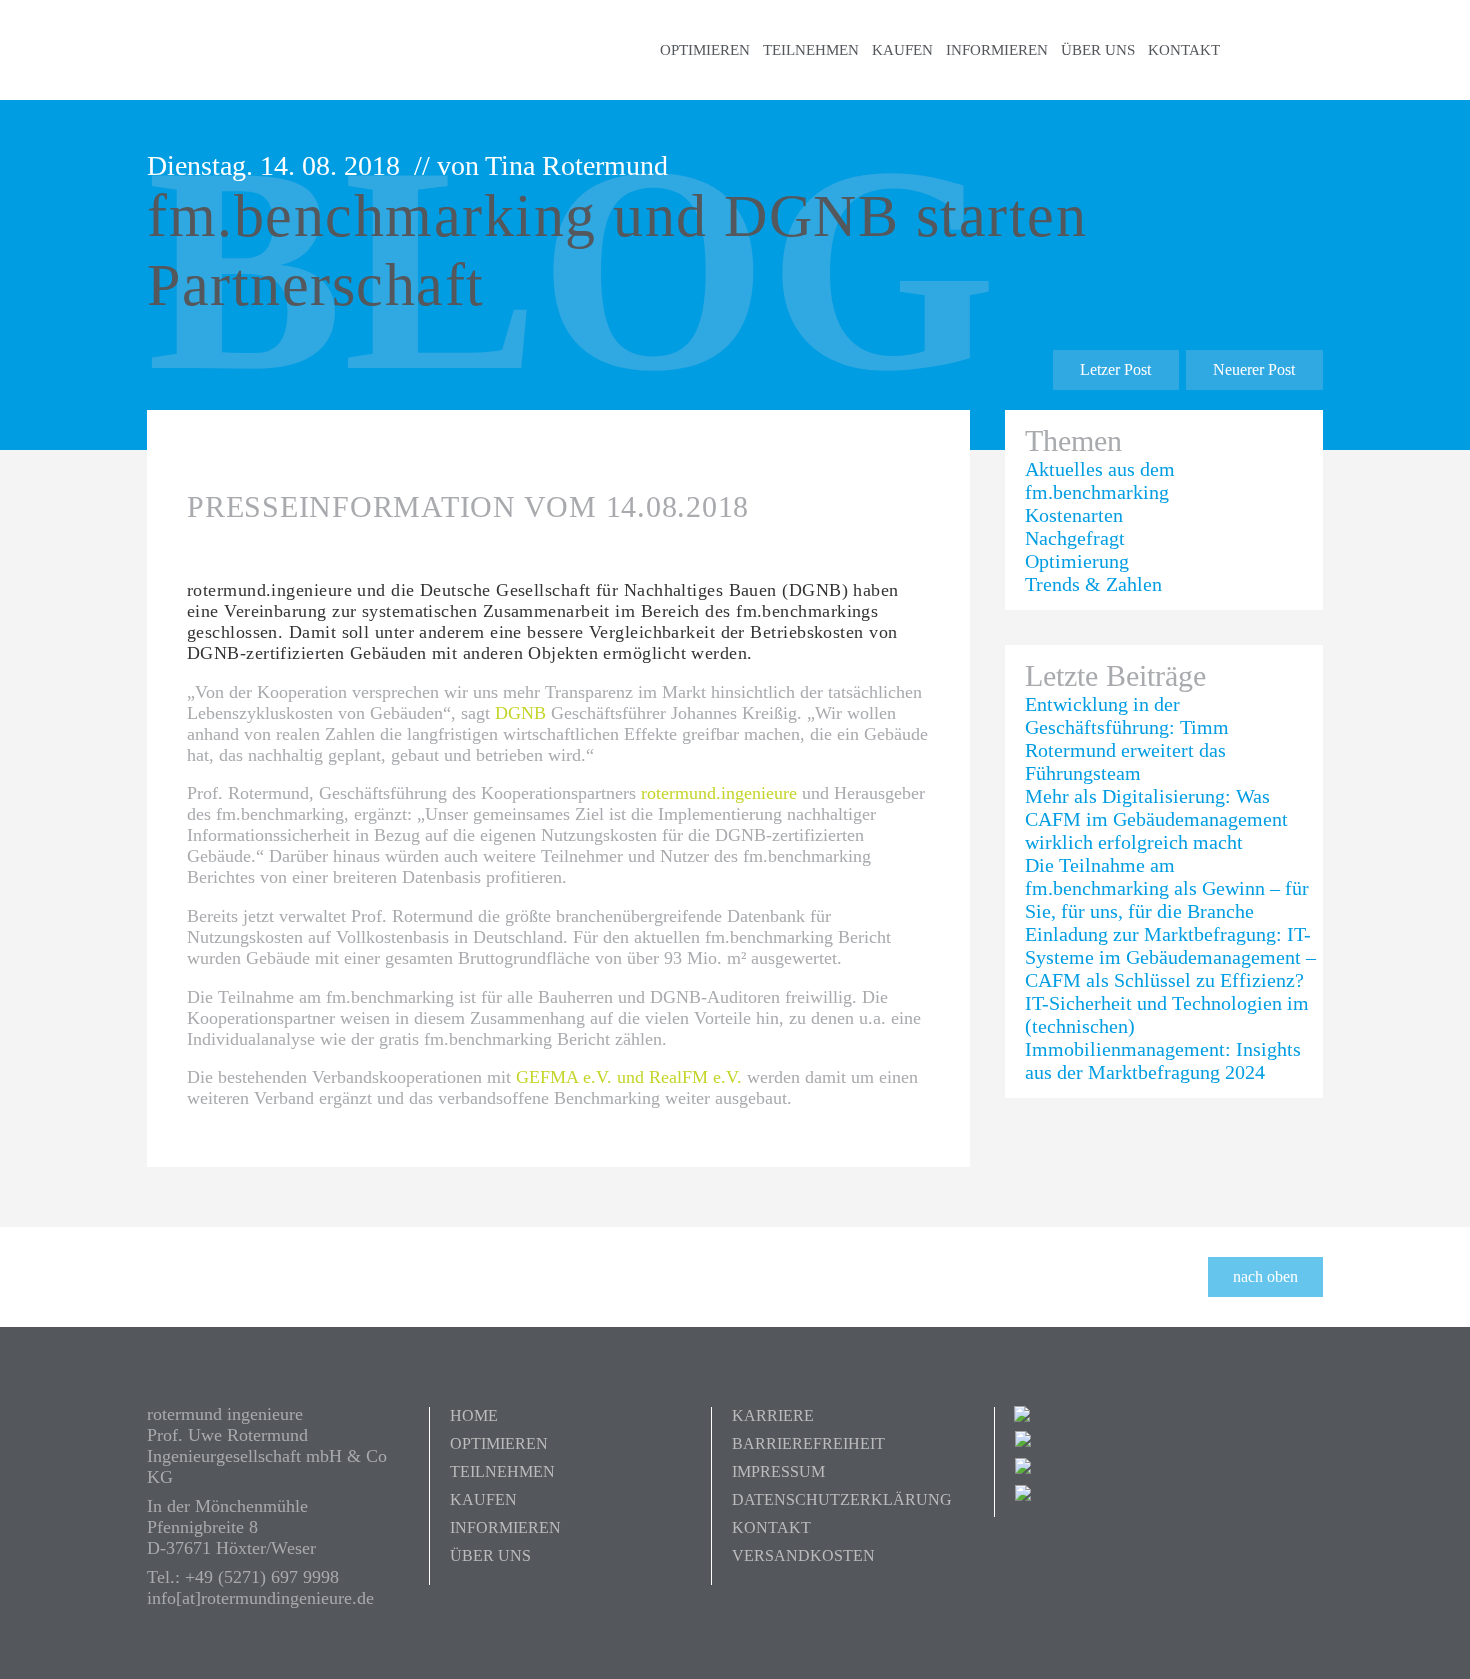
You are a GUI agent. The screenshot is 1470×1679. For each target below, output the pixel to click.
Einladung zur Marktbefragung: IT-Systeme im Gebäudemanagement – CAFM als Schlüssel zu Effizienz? (1170, 957)
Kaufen (902, 50)
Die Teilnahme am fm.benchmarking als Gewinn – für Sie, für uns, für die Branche (1167, 888)
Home (474, 1415)
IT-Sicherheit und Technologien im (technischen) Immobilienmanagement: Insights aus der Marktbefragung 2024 (1167, 1037)
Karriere (773, 1415)
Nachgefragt (1075, 538)
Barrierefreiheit (808, 1443)
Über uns (1098, 50)
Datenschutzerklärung (842, 1499)
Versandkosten (803, 1555)
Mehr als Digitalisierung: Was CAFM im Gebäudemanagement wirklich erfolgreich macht (1156, 819)
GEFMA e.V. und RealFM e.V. (629, 1077)
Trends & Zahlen (1093, 584)
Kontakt (1184, 50)
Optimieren (705, 50)
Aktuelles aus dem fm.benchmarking (1100, 480)
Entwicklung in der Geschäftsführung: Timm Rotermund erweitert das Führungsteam (1127, 738)
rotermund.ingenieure (719, 793)
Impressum (778, 1471)
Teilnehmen (811, 50)
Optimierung (1077, 561)
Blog (1278, 50)
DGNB (520, 713)
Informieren (997, 50)
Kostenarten (1074, 515)
